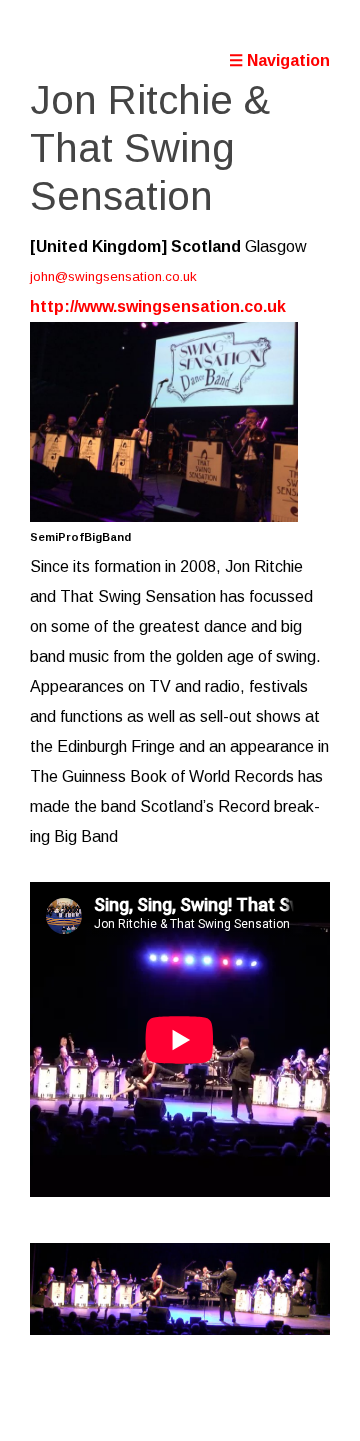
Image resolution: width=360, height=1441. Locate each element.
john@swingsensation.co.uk (113, 276)
